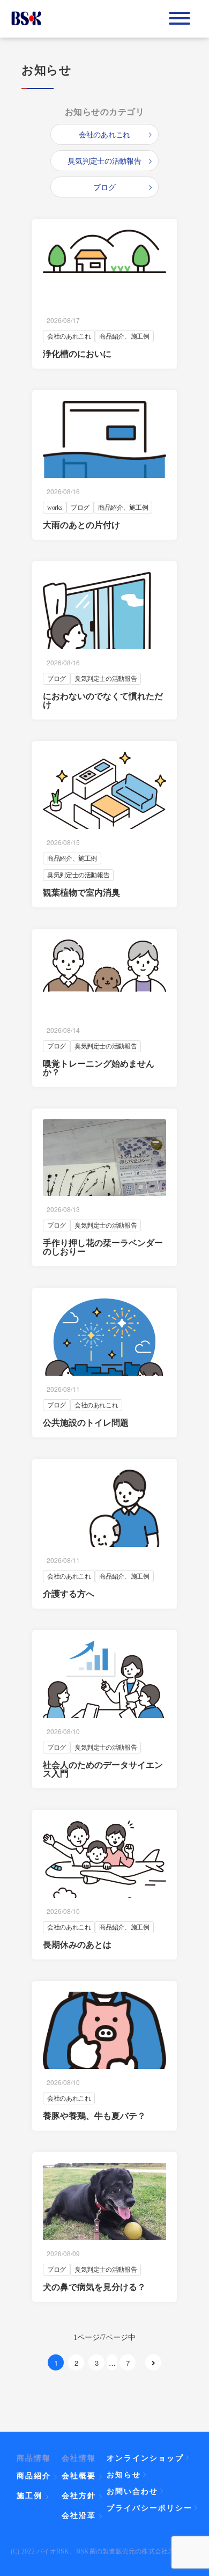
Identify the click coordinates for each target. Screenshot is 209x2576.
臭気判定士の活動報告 (104, 161)
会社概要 (79, 2476)
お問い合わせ (132, 2491)
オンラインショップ (145, 2457)
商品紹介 (34, 2476)
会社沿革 (79, 2515)
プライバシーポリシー (150, 2507)
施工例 (29, 2496)
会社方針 (79, 2496)
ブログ (104, 187)
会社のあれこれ (104, 134)
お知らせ (124, 2474)
